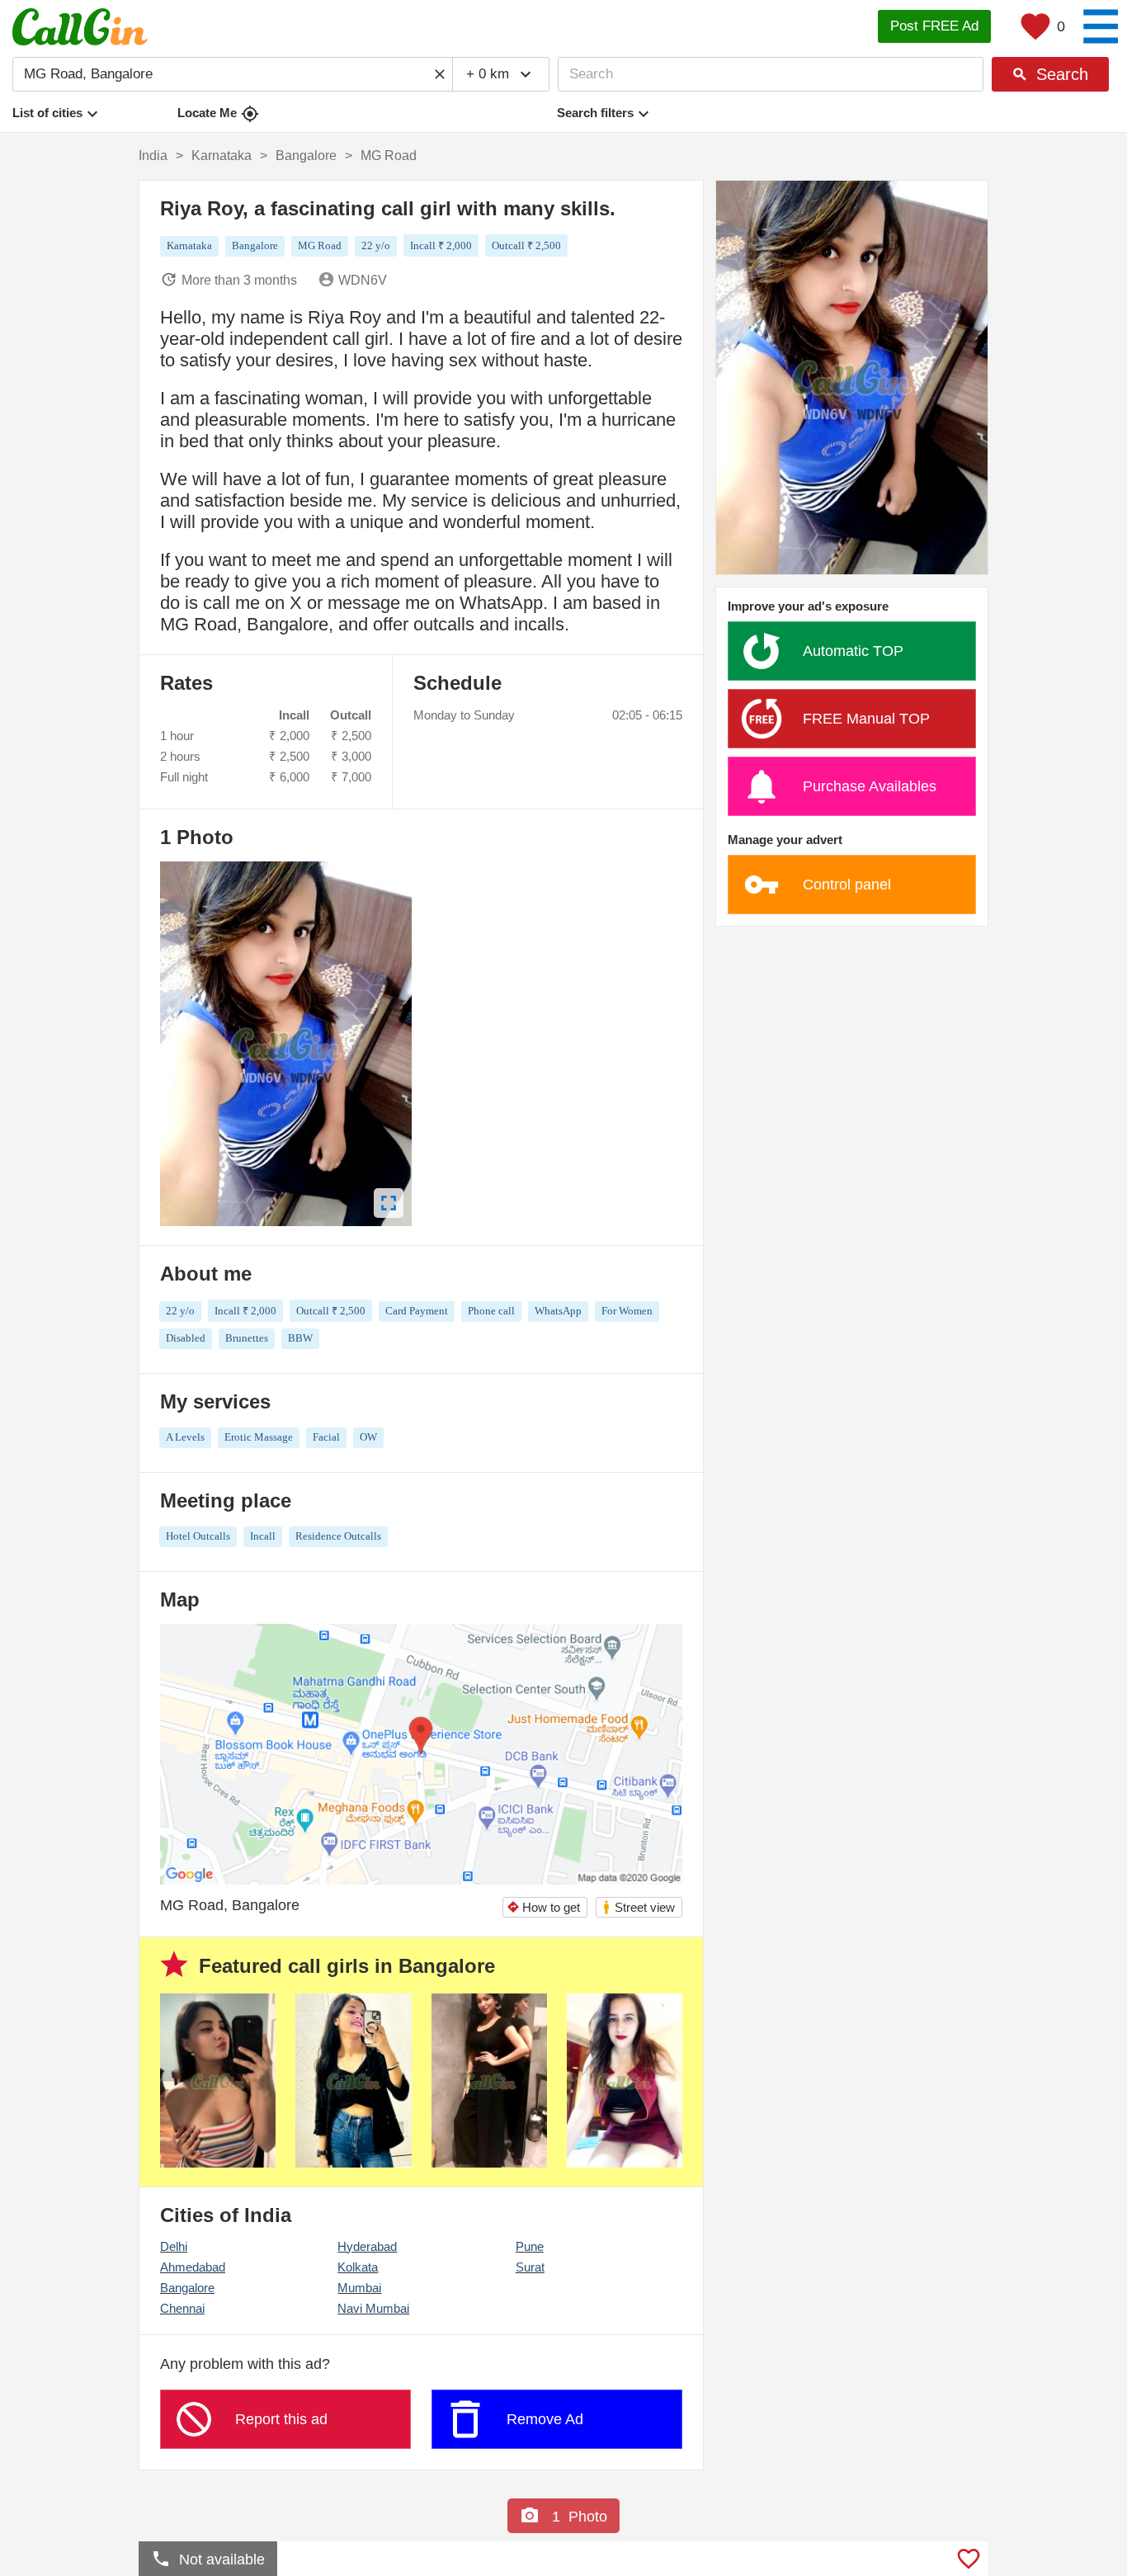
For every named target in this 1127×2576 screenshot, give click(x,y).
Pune (530, 2246)
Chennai (182, 2308)
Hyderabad (367, 2246)
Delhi (174, 2246)
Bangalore (187, 2288)
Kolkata (358, 2267)
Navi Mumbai (373, 2308)
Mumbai (359, 2288)
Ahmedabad (193, 2267)
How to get (543, 1907)
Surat (530, 2267)
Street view (638, 1907)
